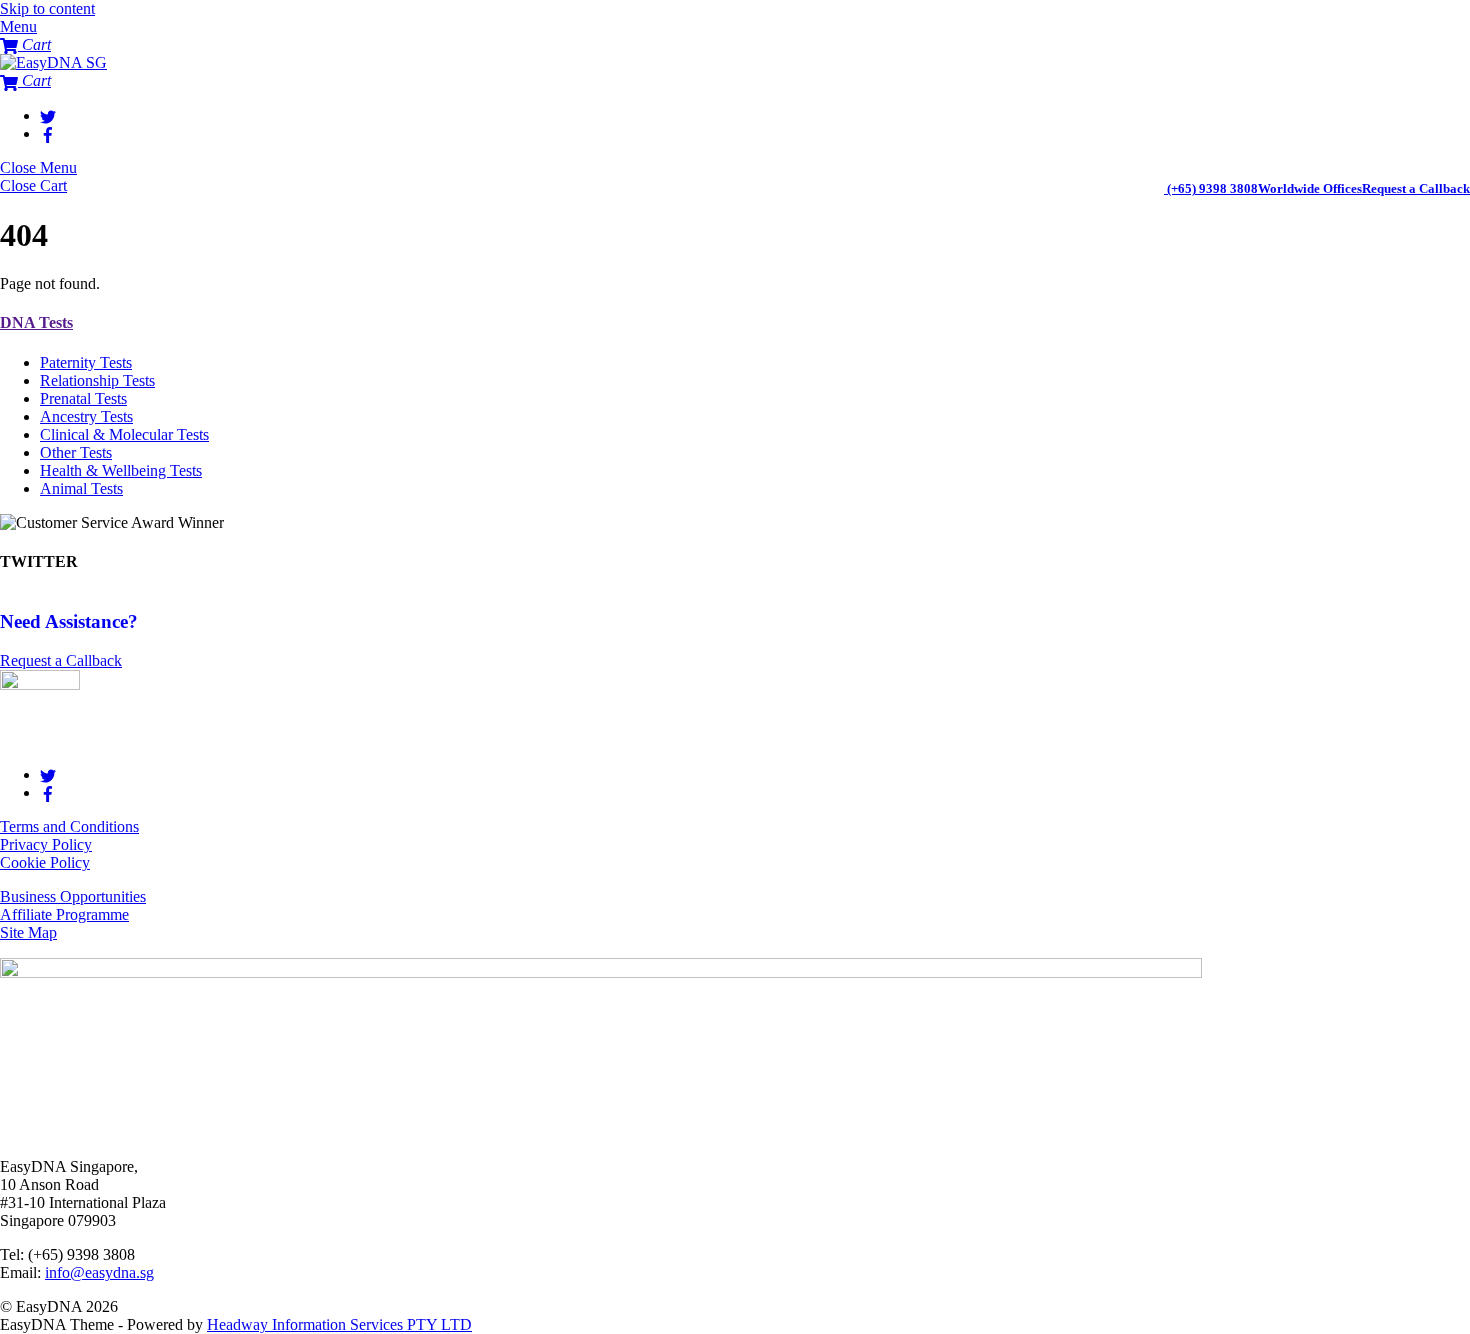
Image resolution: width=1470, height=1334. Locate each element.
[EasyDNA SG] (53, 62)
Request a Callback (1416, 188)
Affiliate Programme (64, 914)
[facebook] (48, 133)
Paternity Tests (86, 362)
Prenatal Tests (83, 398)
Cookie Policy (45, 862)
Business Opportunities (73, 896)
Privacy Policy (46, 844)
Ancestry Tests (86, 416)
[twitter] (48, 115)
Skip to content (47, 8)
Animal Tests (81, 488)
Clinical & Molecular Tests (124, 434)
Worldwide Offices (1310, 188)
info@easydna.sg (99, 1272)
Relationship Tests (97, 380)
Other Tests (76, 452)
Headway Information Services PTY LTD (339, 1324)
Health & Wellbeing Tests (121, 470)
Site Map (28, 932)
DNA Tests (36, 322)
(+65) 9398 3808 (1212, 188)
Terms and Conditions (69, 826)
